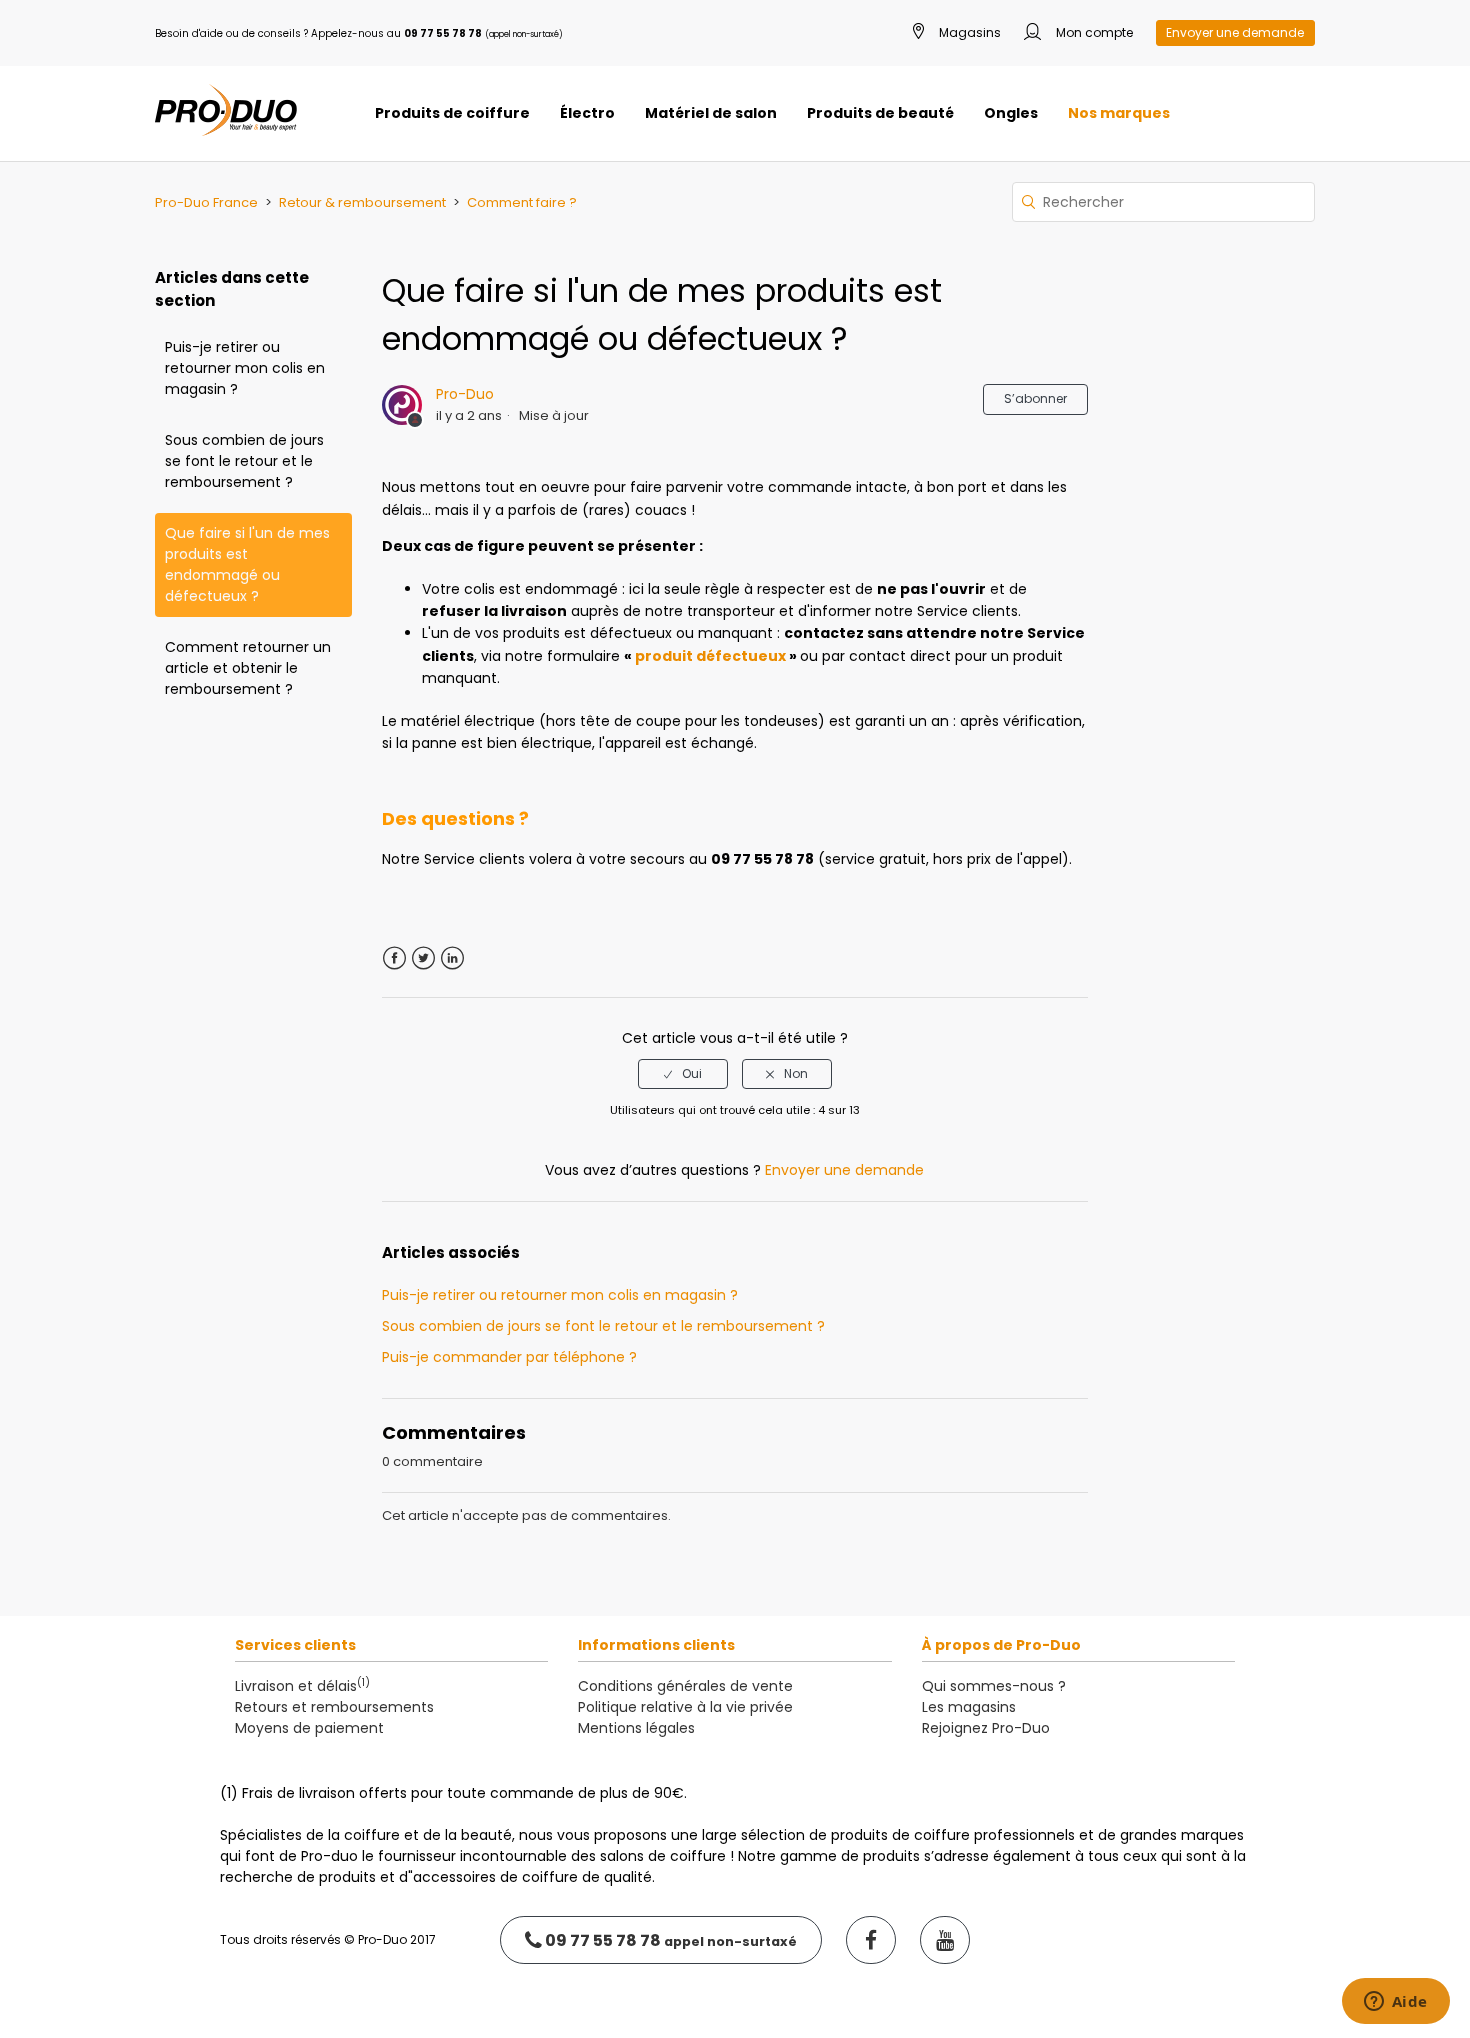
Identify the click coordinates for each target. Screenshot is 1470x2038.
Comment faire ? (522, 202)
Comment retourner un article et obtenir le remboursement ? (248, 668)
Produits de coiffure (452, 113)
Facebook (394, 958)
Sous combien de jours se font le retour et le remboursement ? (244, 461)
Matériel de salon (711, 113)
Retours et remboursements (334, 1707)
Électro (587, 113)
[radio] (683, 1074)
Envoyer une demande (1235, 32)
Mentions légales (636, 1728)
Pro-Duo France (206, 202)
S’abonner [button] (1035, 398)
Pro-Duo (465, 394)
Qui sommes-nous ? (994, 1686)
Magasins (968, 32)
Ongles (1011, 113)
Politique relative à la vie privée (685, 1707)
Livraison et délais (302, 1686)
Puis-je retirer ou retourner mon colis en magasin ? (245, 368)
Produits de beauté (880, 113)
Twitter (423, 958)
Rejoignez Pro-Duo (986, 1728)
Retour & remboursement (362, 202)
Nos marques (1119, 113)
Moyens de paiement (309, 1728)
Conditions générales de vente (685, 1686)
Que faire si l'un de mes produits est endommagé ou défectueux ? (247, 564)
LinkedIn (452, 958)
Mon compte (1093, 32)
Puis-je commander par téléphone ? (509, 1357)
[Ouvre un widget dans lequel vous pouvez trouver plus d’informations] (1395, 2003)
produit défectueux (710, 656)
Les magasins (969, 1707)
